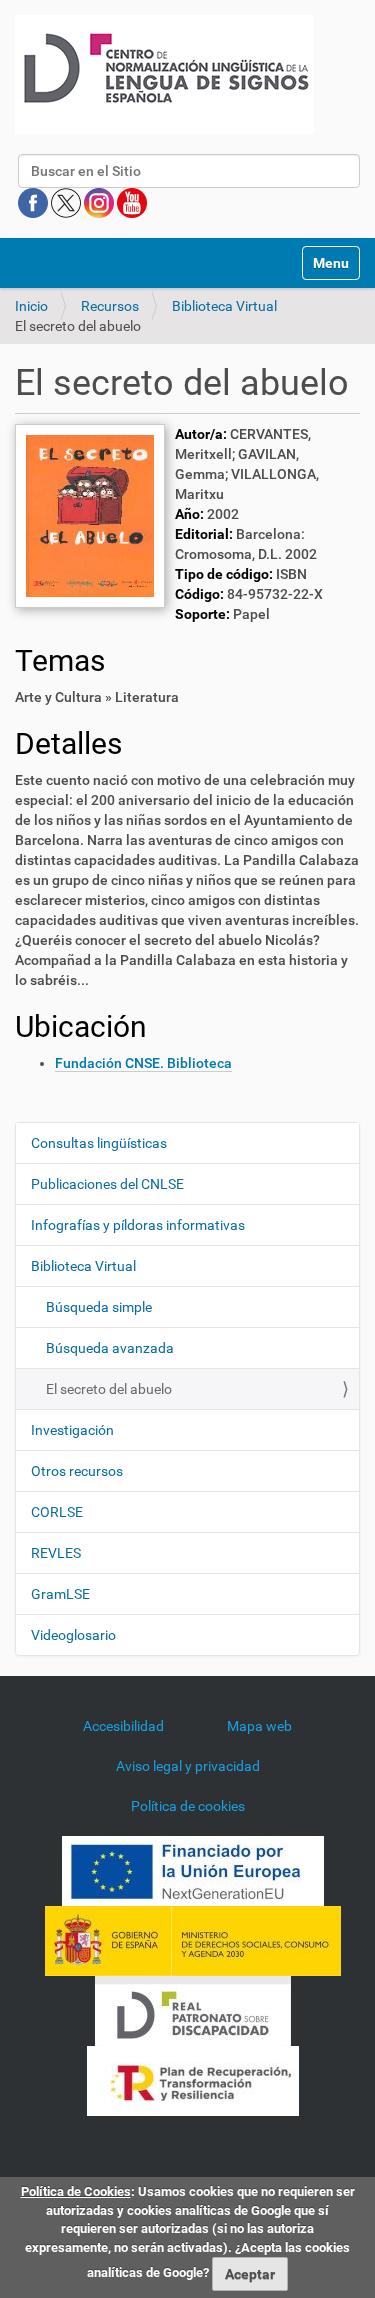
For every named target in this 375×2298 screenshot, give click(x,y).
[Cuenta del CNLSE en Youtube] (132, 202)
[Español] (164, 74)
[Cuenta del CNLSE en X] (67, 202)
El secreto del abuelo (109, 1389)
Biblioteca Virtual (224, 306)
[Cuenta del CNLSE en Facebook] (34, 202)
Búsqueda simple (99, 1307)
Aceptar (250, 2274)
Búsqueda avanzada (110, 1348)
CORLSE (57, 1512)
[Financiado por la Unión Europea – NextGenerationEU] (193, 1869)
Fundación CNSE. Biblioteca (143, 1063)
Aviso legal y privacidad (188, 1766)
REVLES (56, 1553)
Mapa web (259, 1726)
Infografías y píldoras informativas (138, 1225)
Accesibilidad (123, 1726)
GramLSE (60, 1594)
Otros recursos (77, 1471)
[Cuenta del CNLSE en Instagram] (100, 202)
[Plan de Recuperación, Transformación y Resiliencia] (193, 2079)
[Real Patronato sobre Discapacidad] (193, 2009)
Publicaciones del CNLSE (107, 1184)
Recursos (110, 306)
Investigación (72, 1430)
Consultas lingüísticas (99, 1143)
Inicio (31, 306)
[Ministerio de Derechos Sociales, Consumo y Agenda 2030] (193, 1939)
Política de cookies (188, 1806)
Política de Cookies (76, 2191)
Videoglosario (73, 1635)
